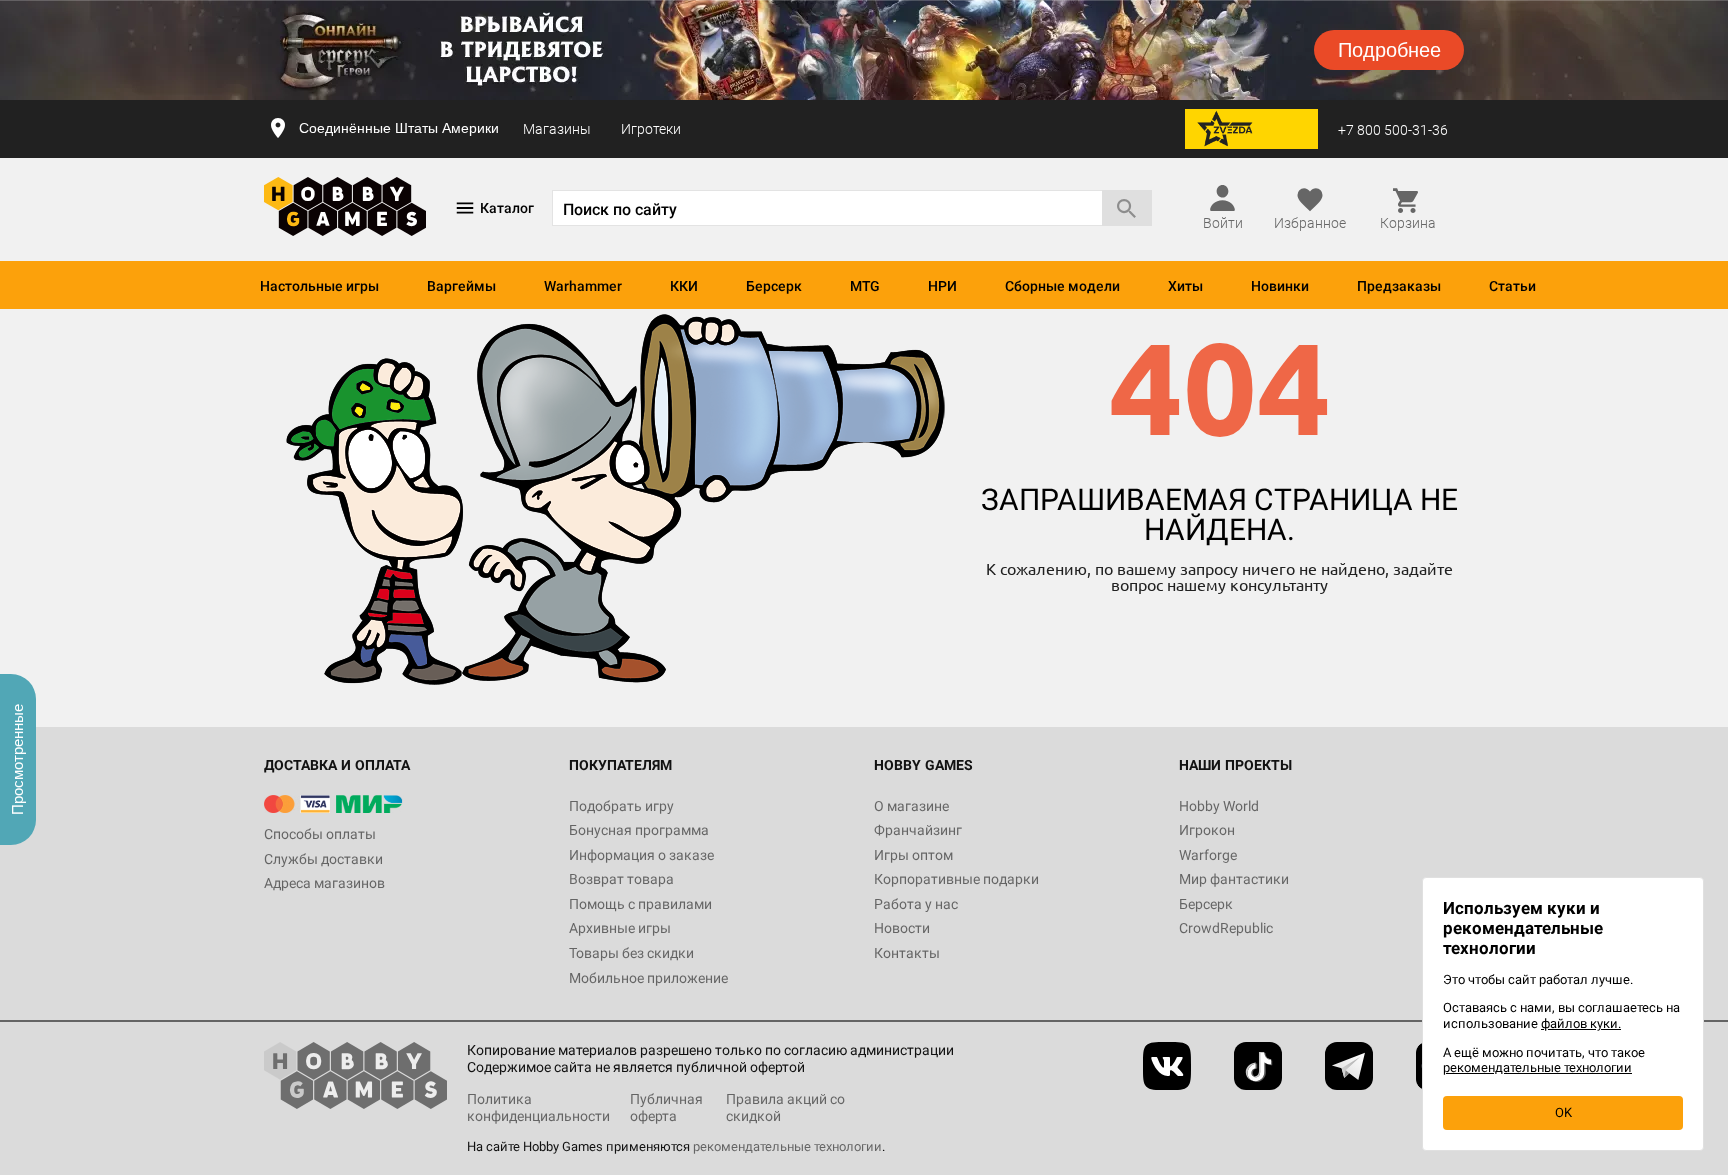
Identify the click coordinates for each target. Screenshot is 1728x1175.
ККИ (684, 286)
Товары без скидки (631, 953)
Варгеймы (461, 286)
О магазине (911, 806)
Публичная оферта (666, 1107)
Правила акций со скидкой (785, 1107)
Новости (902, 928)
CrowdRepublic (1226, 928)
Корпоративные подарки (956, 879)
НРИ (942, 286)
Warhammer (583, 286)
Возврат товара (621, 879)
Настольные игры (319, 286)
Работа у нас (916, 904)
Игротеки (651, 129)
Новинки (1280, 286)
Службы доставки (323, 859)
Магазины (557, 129)
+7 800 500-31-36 (1393, 130)
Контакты (907, 953)
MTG (865, 286)
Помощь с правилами (640, 904)
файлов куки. (1581, 1023)
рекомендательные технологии (787, 1146)
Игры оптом (913, 855)
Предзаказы (1399, 286)
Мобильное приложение (648, 978)
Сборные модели (1062, 286)
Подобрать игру (621, 806)
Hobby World (1219, 806)
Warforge (1208, 855)
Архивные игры (620, 928)
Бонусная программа (639, 830)
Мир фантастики (1234, 879)
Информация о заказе (641, 855)
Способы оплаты (320, 834)
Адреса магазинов (324, 883)
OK (1563, 1112)
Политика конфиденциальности (538, 1107)
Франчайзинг (918, 830)
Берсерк (774, 286)
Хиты (1185, 286)
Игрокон (1207, 830)
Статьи (1512, 286)
